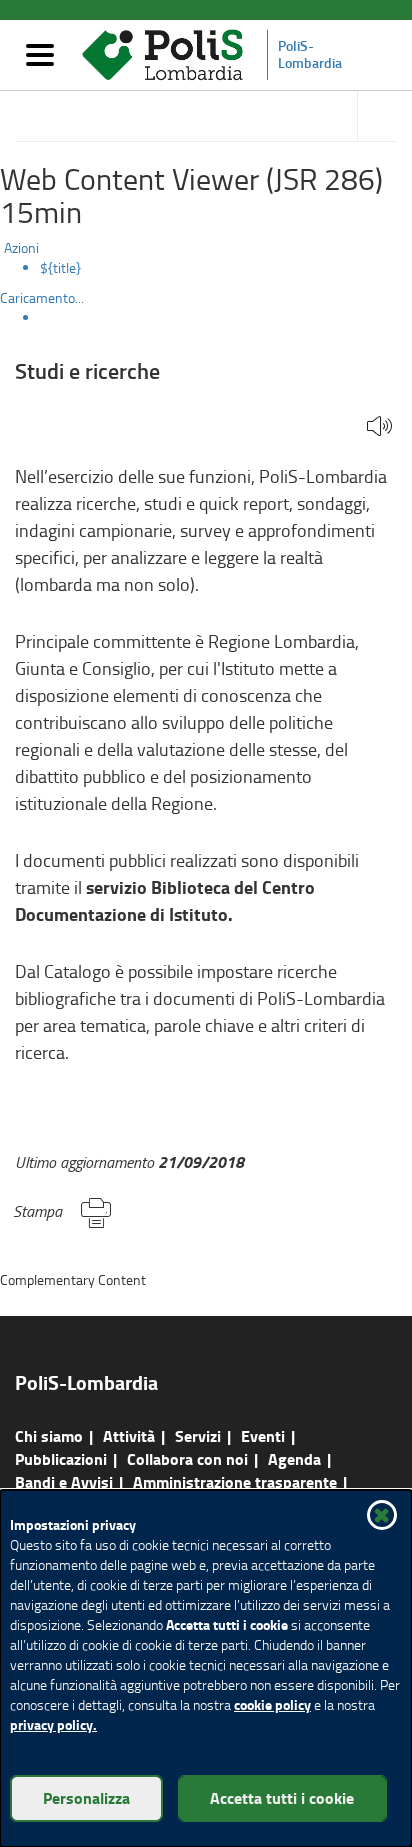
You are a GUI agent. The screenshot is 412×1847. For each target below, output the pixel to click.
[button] (379, 427)
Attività (129, 1435)
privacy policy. (53, 1724)
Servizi (198, 1435)
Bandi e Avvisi (64, 1481)
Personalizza (86, 1797)
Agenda (294, 1458)
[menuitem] (226, 268)
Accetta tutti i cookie (282, 1797)
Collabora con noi (187, 1458)
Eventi (263, 1435)
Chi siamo (49, 1435)
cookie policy (272, 1704)
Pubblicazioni (61, 1458)
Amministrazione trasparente (235, 1481)
